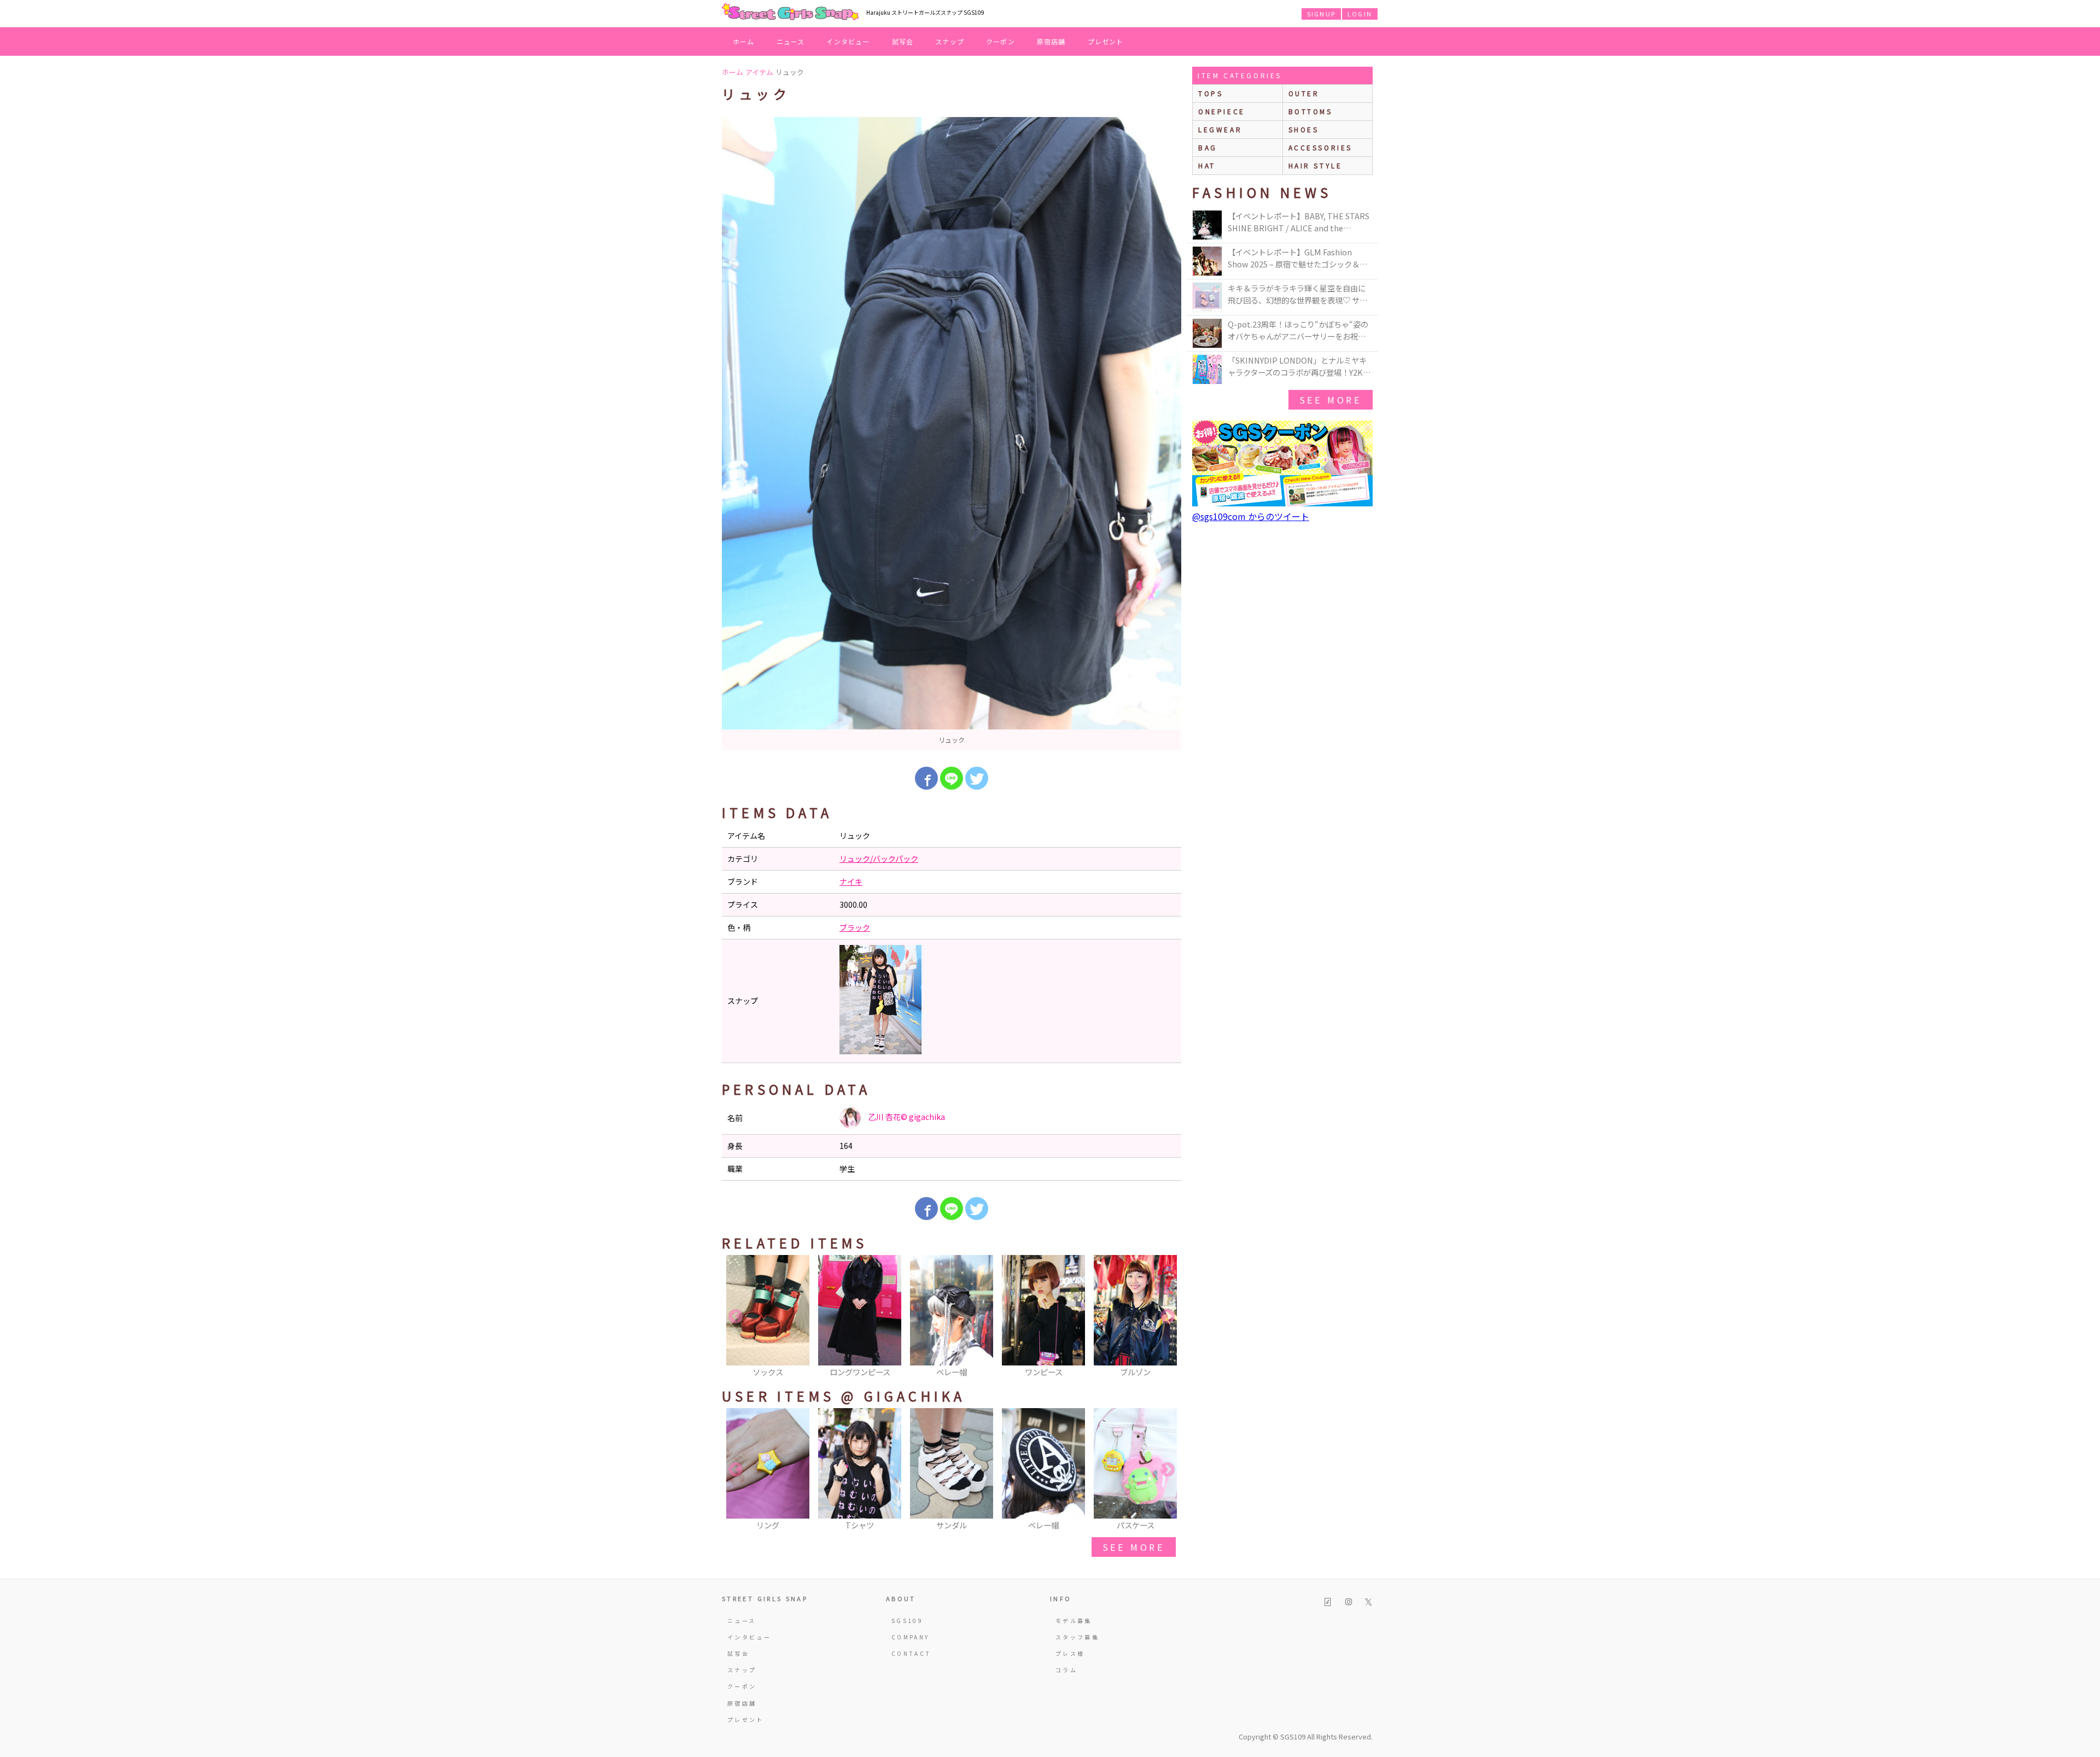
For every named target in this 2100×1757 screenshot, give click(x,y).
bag (1208, 147)
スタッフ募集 (1077, 1637)
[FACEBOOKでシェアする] (926, 778)
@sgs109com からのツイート (1251, 516)
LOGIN (1360, 14)
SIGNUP (1321, 14)
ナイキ (851, 882)
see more (1134, 1547)
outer (1304, 93)
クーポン (1001, 41)
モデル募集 (1074, 1621)
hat (1207, 165)
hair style (1316, 165)
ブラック (855, 927)
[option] (952, 434)
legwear (1220, 129)
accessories (1321, 147)
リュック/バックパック (879, 859)
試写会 (903, 41)
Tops (1211, 93)
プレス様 (1070, 1653)
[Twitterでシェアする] (977, 778)
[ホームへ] (790, 13)
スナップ (950, 41)
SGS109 (907, 1621)
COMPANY (911, 1637)
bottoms (1311, 111)
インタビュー (848, 41)
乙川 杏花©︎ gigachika (906, 1117)
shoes (1304, 129)
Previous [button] (736, 1317)
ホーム (744, 41)
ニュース (791, 41)
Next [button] (1168, 1317)
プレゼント (1106, 41)
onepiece (1222, 111)
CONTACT (911, 1653)
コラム (1066, 1670)
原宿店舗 (1051, 41)
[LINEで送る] (952, 778)
